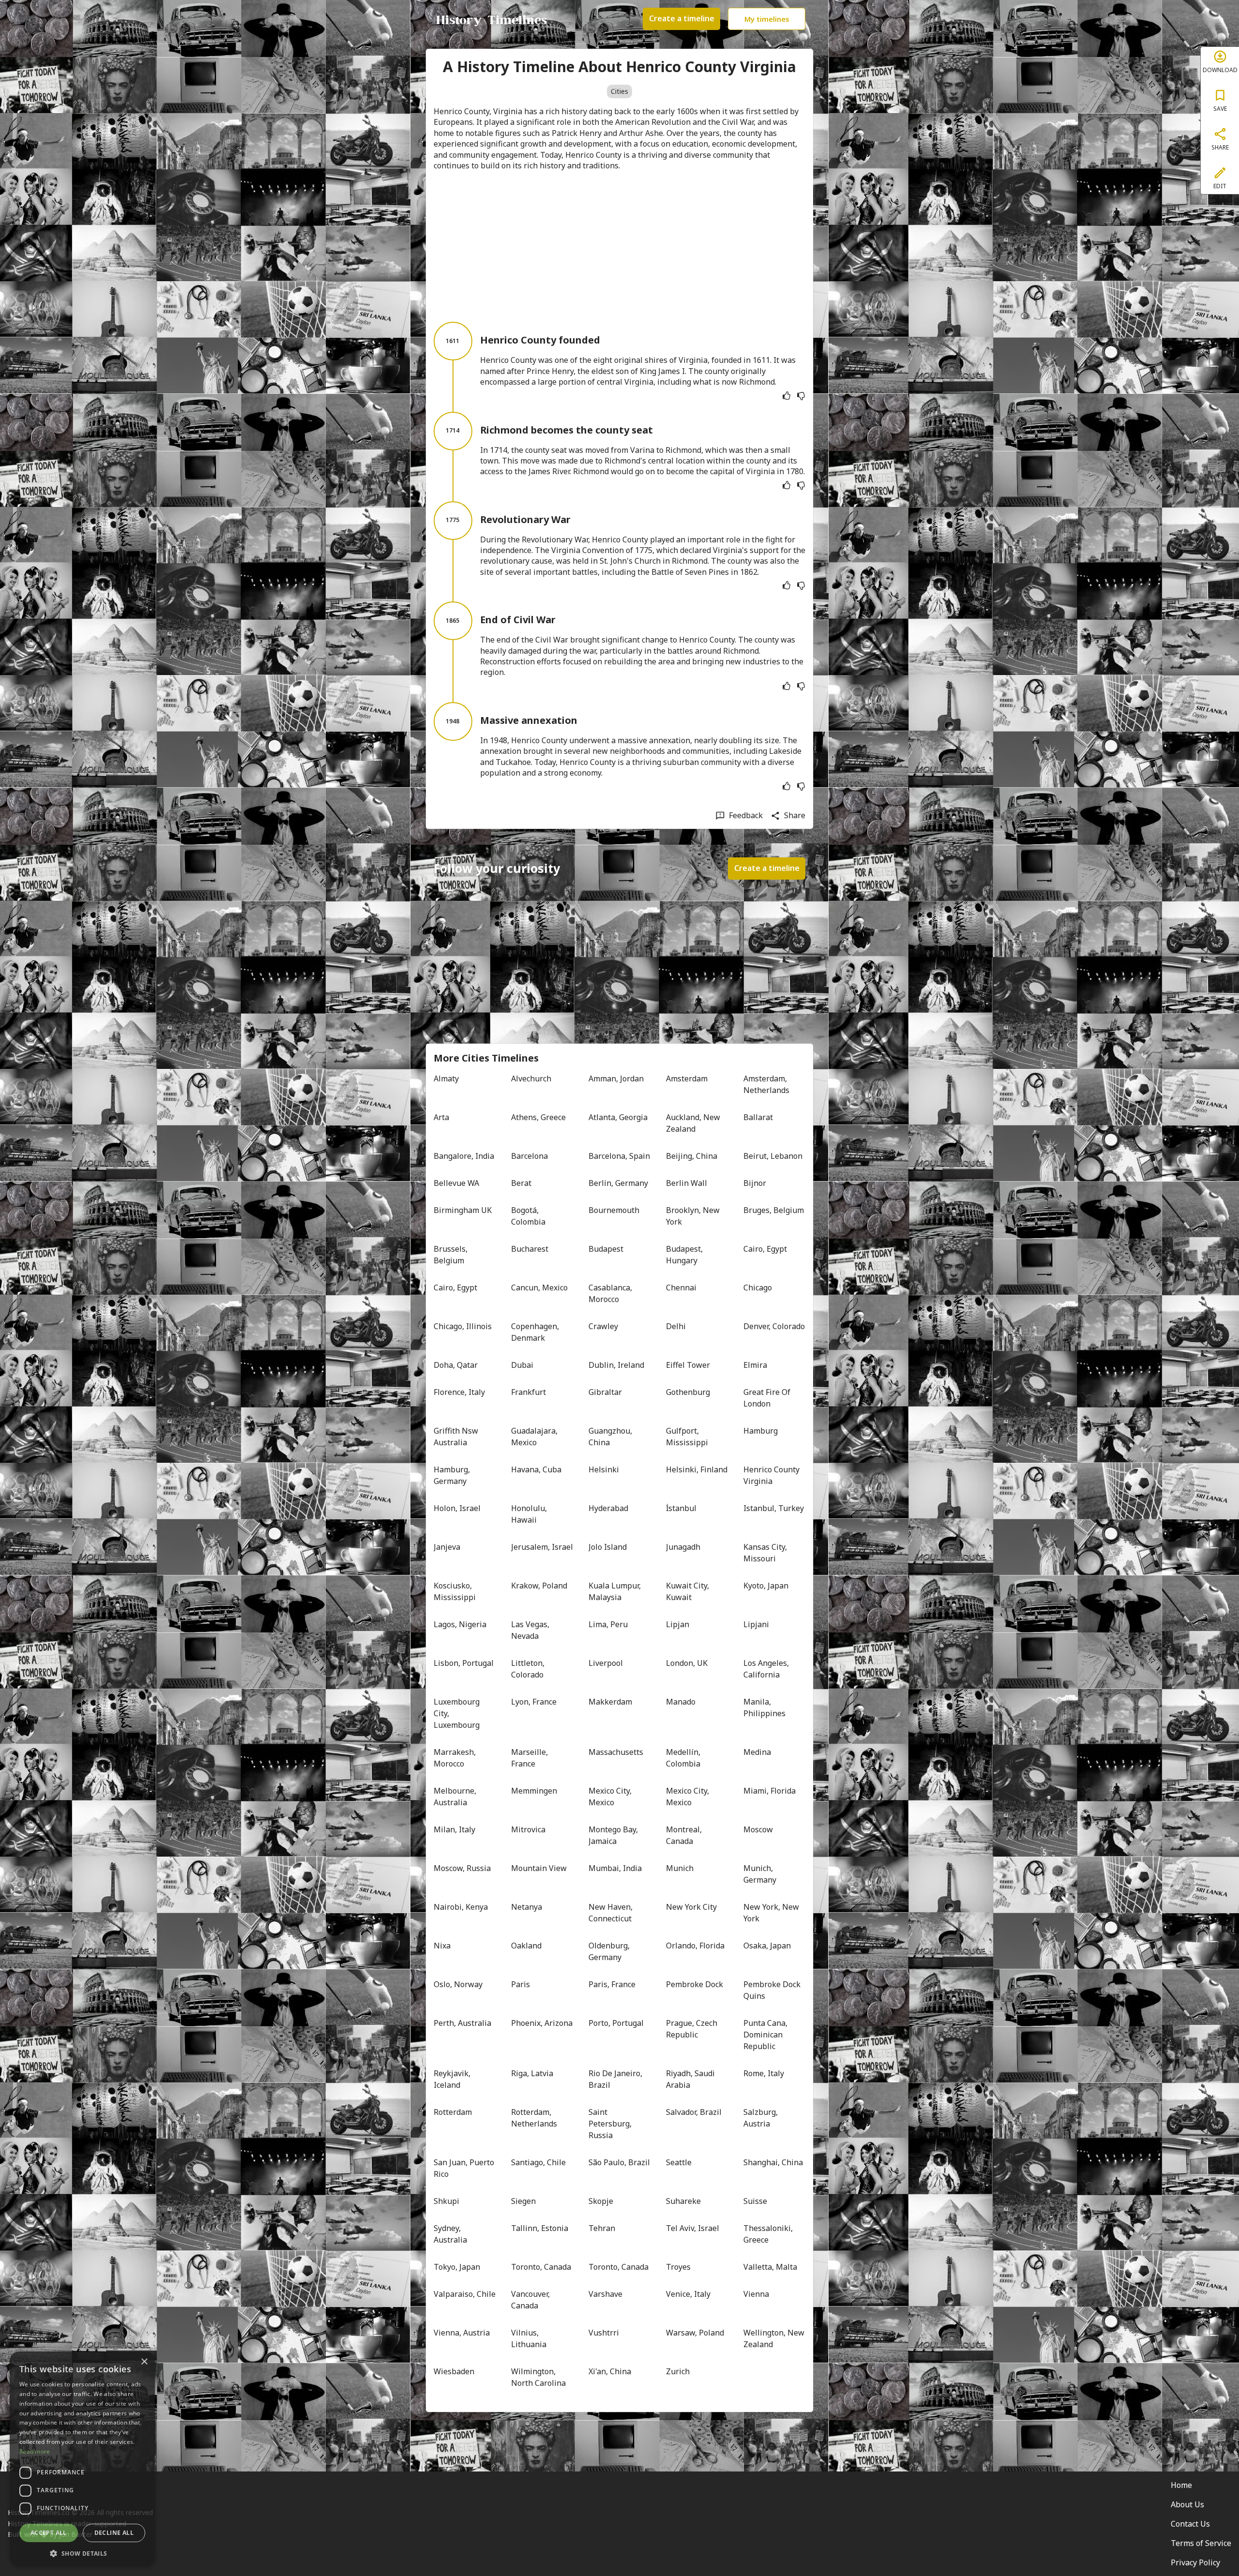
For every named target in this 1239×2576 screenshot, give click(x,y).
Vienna (756, 2294)
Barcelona (529, 1156)
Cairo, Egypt (765, 1249)
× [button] (144, 2362)
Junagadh (683, 1547)
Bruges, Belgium (774, 1210)
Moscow (758, 1829)
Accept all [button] (49, 2533)
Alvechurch (531, 1078)
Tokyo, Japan (457, 2267)
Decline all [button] (114, 2533)
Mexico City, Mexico (611, 1797)
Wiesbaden (454, 2371)
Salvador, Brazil (694, 2112)
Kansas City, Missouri (766, 1553)
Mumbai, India (615, 1868)
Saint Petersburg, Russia (611, 2124)
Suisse (755, 2201)
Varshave (605, 2294)
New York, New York (772, 1913)
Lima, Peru (608, 1624)
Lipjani (756, 1624)
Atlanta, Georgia (618, 1117)
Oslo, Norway (458, 1984)
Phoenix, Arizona (542, 2023)
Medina (757, 1752)
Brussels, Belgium (452, 1255)
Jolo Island (608, 1547)
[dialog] (82, 2459)
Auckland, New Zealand (694, 1123)
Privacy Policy (1195, 2562)
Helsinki (604, 1469)
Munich (680, 1868)
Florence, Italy (459, 1392)
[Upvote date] (786, 396)
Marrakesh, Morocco (456, 1758)
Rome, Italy (764, 2073)
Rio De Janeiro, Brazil (616, 2079)
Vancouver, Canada (531, 2300)
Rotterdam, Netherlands (534, 2118)
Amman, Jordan (616, 1078)
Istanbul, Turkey (774, 1508)
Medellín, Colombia (684, 1758)
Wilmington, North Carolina (538, 2377)
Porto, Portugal (616, 2023)
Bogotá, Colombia (528, 1216)
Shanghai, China (773, 2162)
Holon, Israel (457, 1508)
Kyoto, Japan (766, 1586)
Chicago (758, 1288)
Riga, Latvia (532, 2073)
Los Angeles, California (767, 1669)
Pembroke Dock (695, 1984)
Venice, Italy (688, 2294)
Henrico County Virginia (772, 1475)
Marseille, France (530, 1758)
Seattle (679, 2162)
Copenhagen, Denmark (536, 1332)
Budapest (606, 1249)
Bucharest (530, 1249)
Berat (521, 1183)
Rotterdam (453, 2112)
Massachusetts (616, 1752)
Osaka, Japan (767, 1946)
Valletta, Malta (770, 2267)
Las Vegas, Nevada (531, 1630)
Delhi (676, 1326)
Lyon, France (534, 1702)
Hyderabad (608, 1508)
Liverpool (606, 1663)
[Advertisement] (619, 246)
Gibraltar (605, 1392)
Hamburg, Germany (453, 1475)
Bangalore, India (464, 1156)
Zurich (678, 2371)
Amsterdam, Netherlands (766, 1084)
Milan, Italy (454, 1829)
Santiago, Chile (538, 2162)
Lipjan (678, 1624)
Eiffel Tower (688, 1365)
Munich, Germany (760, 1874)
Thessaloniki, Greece (769, 2234)
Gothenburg (688, 1392)
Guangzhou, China (611, 1437)
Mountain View (539, 1868)
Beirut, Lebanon (773, 1156)
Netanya (527, 1907)
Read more (35, 2451)
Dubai (522, 1365)
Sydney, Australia (450, 2234)
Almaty (446, 1078)
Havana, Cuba (536, 1469)
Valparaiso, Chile (465, 2294)
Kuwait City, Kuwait (688, 1591)
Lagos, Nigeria (460, 1624)
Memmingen (534, 1791)
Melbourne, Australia (456, 1797)
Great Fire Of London (768, 1398)
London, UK (687, 1663)
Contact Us (1190, 2524)
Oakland (526, 1946)
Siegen (523, 2201)
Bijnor (755, 1183)
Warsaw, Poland (695, 2333)
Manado (681, 1702)
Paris (521, 1984)
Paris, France (612, 1984)
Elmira (755, 1365)
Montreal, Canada (685, 1835)
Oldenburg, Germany (610, 1951)
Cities (619, 91)
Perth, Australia (462, 2023)
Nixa (442, 1946)
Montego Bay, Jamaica (614, 1835)
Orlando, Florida (695, 1946)
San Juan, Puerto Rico (465, 2168)
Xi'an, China (610, 2371)
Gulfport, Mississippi (687, 1437)
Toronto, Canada (541, 2267)
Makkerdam (610, 1702)
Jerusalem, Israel (542, 1547)
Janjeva (447, 1547)
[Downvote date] (801, 396)
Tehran (602, 2228)
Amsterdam (687, 1078)
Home (1181, 2485)
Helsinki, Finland (697, 1469)
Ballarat (758, 1117)
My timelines (767, 19)
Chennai (681, 1288)
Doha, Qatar (456, 1365)
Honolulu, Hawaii (530, 1514)
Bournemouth (614, 1210)
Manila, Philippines (764, 1707)
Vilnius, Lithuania (529, 2338)
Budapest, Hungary (685, 1255)
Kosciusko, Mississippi (455, 1591)
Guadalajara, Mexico (535, 1437)
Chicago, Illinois (463, 1326)
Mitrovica (528, 1829)
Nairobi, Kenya (461, 1907)
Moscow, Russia (462, 1868)
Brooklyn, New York (694, 1216)
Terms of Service (1201, 2543)
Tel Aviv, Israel (693, 2228)
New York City (691, 1907)
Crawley (603, 1326)
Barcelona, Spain (619, 1156)
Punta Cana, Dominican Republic (766, 2035)
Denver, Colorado (774, 1326)
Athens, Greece (538, 1117)
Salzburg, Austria (762, 2118)
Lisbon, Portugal (464, 1663)
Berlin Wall (687, 1183)
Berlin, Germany (618, 1183)
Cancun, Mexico (539, 1288)
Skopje (601, 2201)
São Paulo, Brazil (619, 2162)
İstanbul (681, 1508)
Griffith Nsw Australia (457, 1437)
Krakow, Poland (539, 1586)
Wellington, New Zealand (774, 2338)
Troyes (678, 2267)
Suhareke (683, 2201)
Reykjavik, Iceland (453, 2079)
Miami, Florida (770, 1791)
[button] (82, 2553)
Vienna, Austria (462, 2333)
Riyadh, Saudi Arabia (691, 2079)
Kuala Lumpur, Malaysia (616, 1591)
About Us (1187, 2504)
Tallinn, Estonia (540, 2228)
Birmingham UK (463, 1210)
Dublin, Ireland (616, 1365)
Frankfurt (529, 1392)
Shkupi (446, 2201)
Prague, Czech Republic (693, 2029)
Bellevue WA (456, 1183)
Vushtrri (604, 2333)
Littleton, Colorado (529, 1669)
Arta (441, 1117)
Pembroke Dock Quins (773, 1990)
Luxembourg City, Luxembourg (458, 1713)
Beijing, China (692, 1156)
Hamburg (761, 1431)
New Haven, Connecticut (612, 1913)
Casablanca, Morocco (611, 1293)
